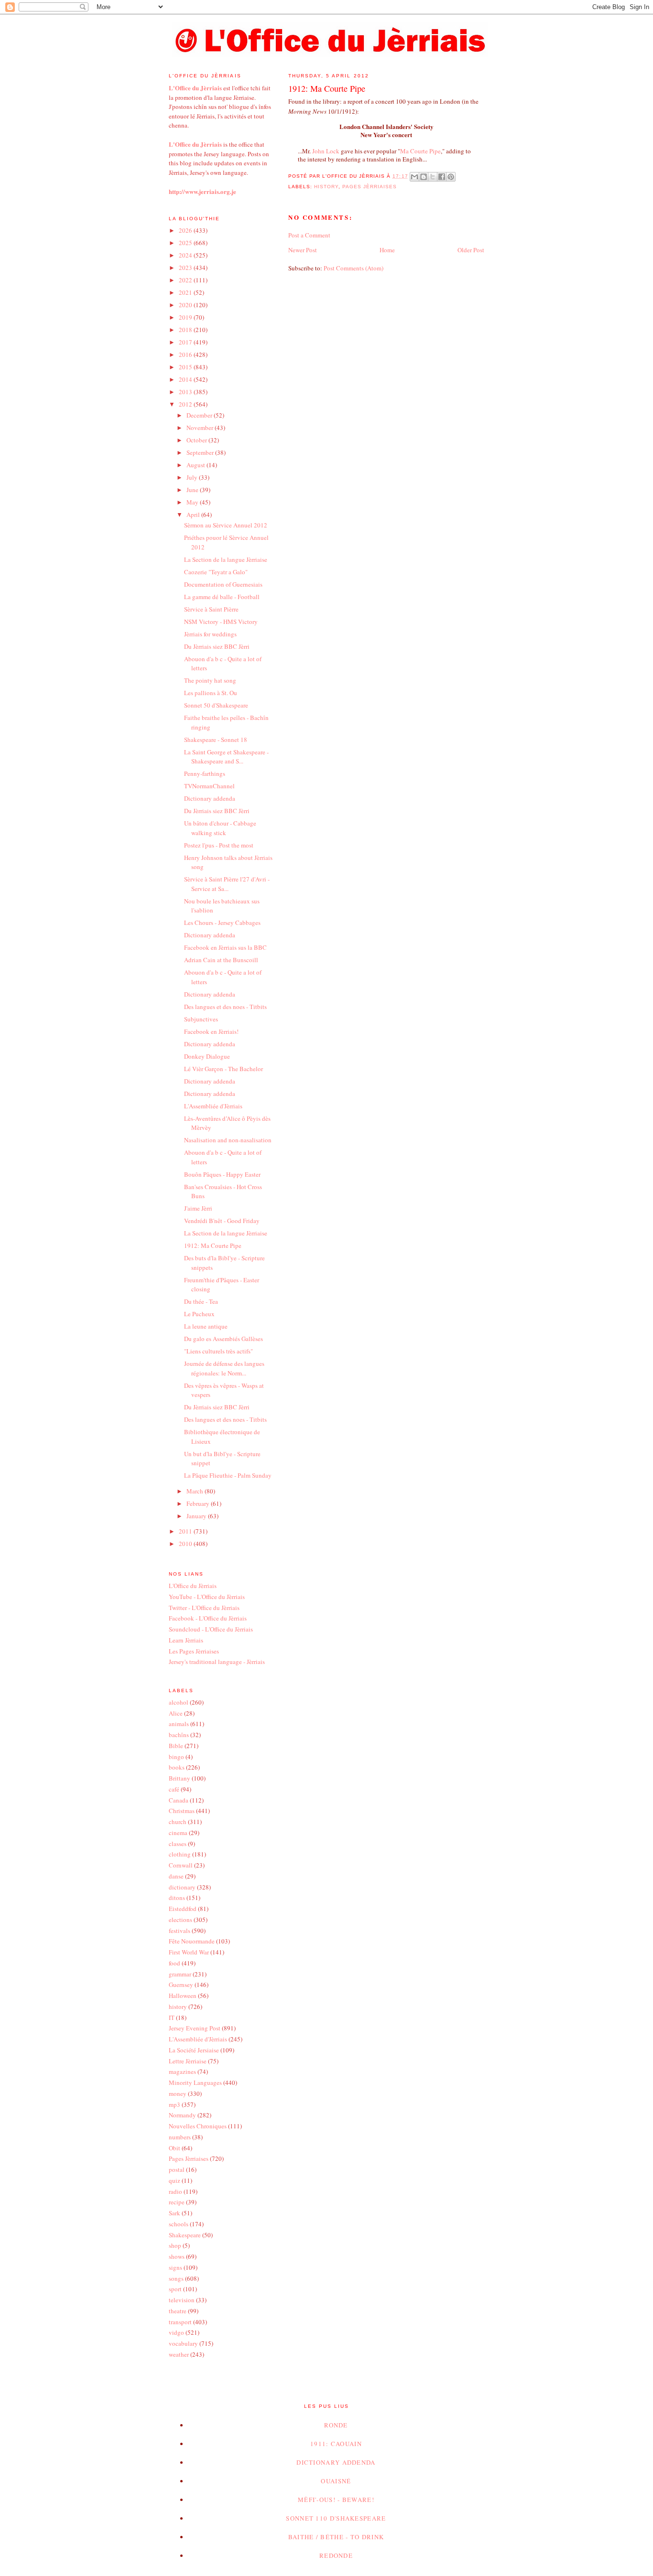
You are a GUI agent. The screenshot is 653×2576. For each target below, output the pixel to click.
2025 (186, 243)
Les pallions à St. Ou (211, 693)
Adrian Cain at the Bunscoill (221, 960)
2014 (186, 379)
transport (180, 2322)
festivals (180, 1931)
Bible (176, 1746)
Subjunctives (201, 1019)
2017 (186, 342)
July (193, 477)
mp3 (174, 2104)
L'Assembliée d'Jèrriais (213, 1106)
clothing (180, 1854)
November (201, 428)
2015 (186, 367)
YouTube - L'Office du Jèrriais (207, 1597)
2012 (186, 404)
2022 (186, 280)
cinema (178, 1833)
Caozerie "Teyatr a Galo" (216, 572)
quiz (174, 2180)
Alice (176, 1713)
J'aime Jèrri (198, 1208)
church (178, 1822)
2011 (186, 1531)
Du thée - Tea (201, 1301)
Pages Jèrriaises (370, 187)
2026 (186, 230)
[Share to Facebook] (442, 177)
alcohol (179, 1702)
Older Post (471, 250)
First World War (189, 1952)
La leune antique (206, 1326)
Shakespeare (185, 2235)
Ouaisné (336, 2481)
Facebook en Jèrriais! (211, 1031)
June (193, 490)
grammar (180, 1974)
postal (177, 2169)
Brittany (180, 1778)
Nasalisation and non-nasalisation (228, 1140)
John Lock (326, 151)
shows (177, 2256)
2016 (186, 354)
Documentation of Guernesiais (223, 584)
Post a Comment (309, 235)
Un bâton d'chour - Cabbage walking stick (220, 828)
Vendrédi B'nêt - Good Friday (222, 1221)
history (326, 187)
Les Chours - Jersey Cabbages (222, 923)
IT (172, 2018)
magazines (182, 2072)
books (177, 1767)
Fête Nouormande (192, 1941)
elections (180, 1920)
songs (176, 2278)
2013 (186, 392)
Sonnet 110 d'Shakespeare (336, 2518)
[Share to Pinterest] (451, 177)
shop (175, 2245)
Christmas (182, 1811)
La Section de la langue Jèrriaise (226, 559)
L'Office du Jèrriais (193, 1586)
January (197, 1516)
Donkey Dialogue (207, 1056)
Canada (179, 1800)
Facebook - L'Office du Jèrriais (208, 1618)
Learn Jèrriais (186, 1640)
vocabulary (183, 2343)
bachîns (179, 1735)
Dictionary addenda (210, 798)
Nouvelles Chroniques (198, 2126)
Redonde (336, 2555)
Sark (174, 2213)
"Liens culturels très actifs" (218, 1351)
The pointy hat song (210, 680)
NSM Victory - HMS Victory (221, 622)
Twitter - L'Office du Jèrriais (204, 1608)
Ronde (336, 2425)
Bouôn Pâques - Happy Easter (222, 1174)
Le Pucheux (199, 1314)
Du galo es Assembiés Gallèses (223, 1339)
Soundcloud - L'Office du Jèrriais (211, 1629)
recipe (177, 2202)
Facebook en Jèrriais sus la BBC (225, 947)
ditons (177, 1898)
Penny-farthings (205, 773)
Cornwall (181, 1865)
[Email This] (414, 177)
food (174, 1963)
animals (179, 1724)
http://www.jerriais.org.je (202, 191)
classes (178, 1844)
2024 (186, 255)
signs (175, 2267)
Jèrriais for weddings (210, 634)
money (178, 2093)
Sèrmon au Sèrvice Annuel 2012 (226, 525)
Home (387, 250)
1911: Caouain (336, 2444)
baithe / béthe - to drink (336, 2537)
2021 (186, 292)
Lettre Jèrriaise (188, 2061)
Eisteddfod (183, 1909)
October (197, 440)
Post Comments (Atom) (354, 268)
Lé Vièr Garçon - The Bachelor (223, 1069)
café (174, 1789)
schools (179, 2224)
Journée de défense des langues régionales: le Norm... (224, 1368)
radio (175, 2191)
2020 (186, 305)
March (196, 1491)
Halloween (183, 1996)
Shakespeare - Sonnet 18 (216, 740)
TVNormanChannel (209, 786)
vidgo (176, 2332)
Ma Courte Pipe (420, 151)
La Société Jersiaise (194, 2050)
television (182, 2300)
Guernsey (181, 1985)
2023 (186, 268)
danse (176, 1876)
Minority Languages (195, 2082)
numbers (180, 2137)
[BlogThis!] (424, 177)
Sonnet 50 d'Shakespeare (216, 705)
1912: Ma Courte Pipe (213, 1245)
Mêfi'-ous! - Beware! (336, 2500)
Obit (174, 2148)
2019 (186, 317)
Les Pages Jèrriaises (194, 1651)
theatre (178, 2311)
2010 (186, 1544)
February (199, 1503)
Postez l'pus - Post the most (219, 845)
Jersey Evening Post (195, 2028)
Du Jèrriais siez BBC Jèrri (217, 646)
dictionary (182, 1887)
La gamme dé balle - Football (222, 597)
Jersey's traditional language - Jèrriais (217, 1662)
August (196, 465)
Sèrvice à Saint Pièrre (211, 609)
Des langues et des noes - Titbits (225, 1007)
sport (175, 2289)
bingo (176, 1757)
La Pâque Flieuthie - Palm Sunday (228, 1475)
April (194, 515)
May (193, 502)
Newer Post (303, 250)
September (201, 452)
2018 (186, 330)
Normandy (182, 2115)
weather (179, 2354)
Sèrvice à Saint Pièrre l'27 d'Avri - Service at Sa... (227, 884)
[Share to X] (433, 177)
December (200, 415)
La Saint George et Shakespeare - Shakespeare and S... (226, 757)
